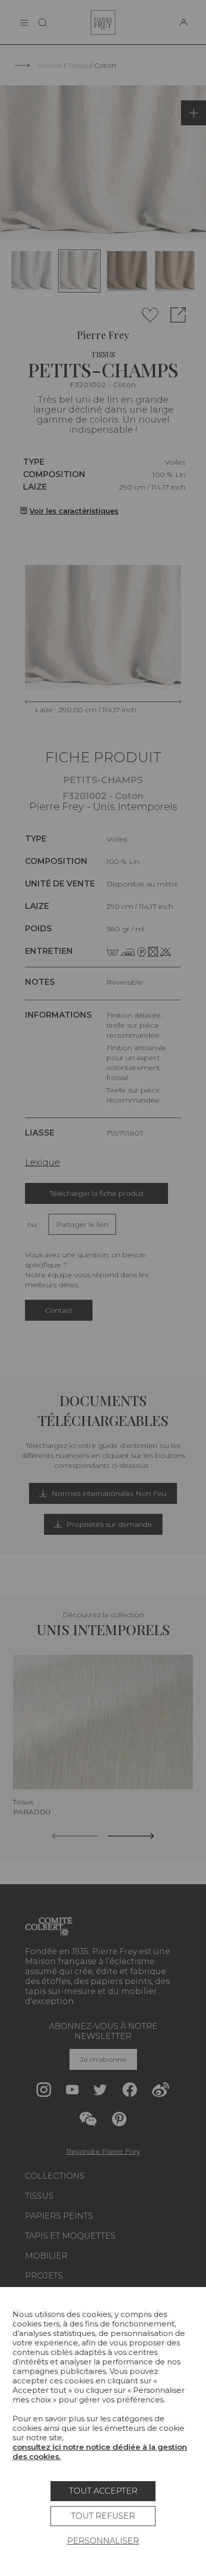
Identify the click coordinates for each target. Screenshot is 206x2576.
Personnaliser (103, 2541)
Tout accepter (103, 2491)
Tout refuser (103, 2516)
